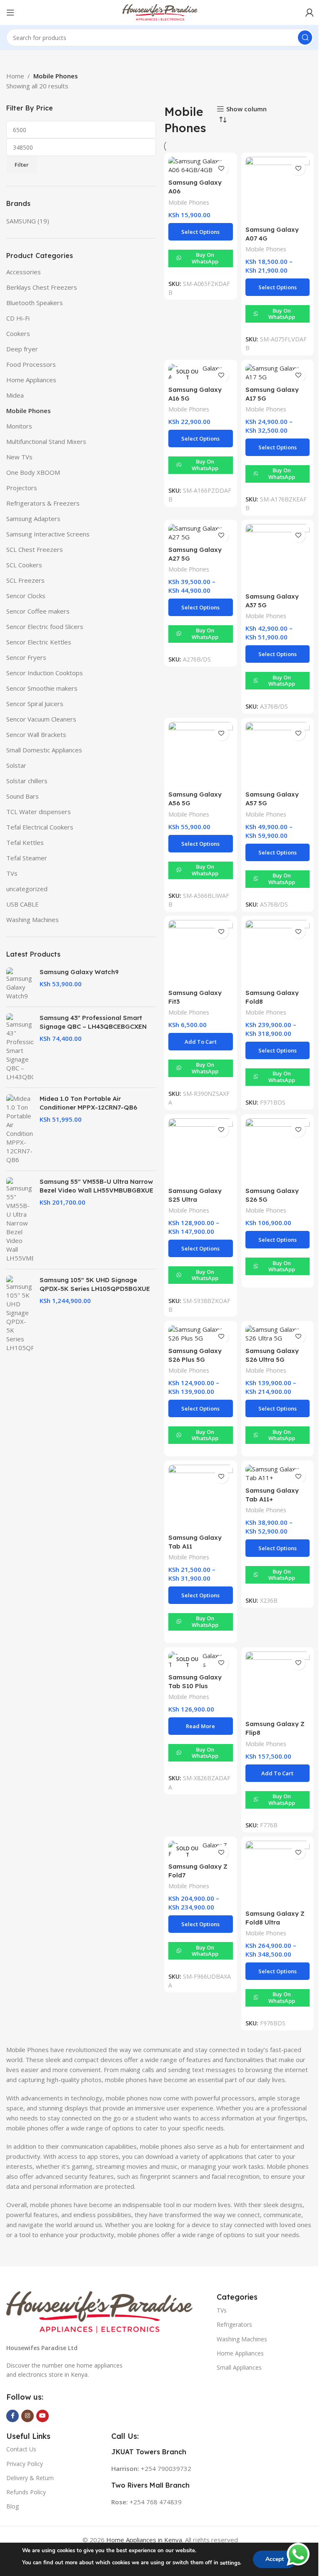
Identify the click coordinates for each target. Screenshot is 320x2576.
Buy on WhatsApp (205, 258)
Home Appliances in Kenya (144, 2540)
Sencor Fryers (26, 657)
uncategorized (27, 889)
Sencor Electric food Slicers (45, 626)
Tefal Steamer (27, 858)
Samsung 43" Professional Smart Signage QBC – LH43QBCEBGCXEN (93, 1022)
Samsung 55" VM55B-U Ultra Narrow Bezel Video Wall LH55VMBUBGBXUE (96, 1186)
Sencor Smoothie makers (42, 688)
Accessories (24, 272)
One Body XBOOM (33, 472)
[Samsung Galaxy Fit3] (201, 952)
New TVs (19, 457)
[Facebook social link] (12, 2416)
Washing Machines (32, 920)
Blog (12, 2506)
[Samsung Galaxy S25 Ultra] (201, 1151)
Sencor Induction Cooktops (45, 673)
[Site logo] (160, 12)
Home (15, 76)
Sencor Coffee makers (38, 611)
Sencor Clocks (26, 596)
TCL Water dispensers (39, 812)
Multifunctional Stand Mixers (46, 441)
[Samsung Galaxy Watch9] (20, 984)
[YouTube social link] (42, 2416)
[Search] (305, 38)
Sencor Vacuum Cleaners (41, 719)
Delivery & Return (30, 2478)
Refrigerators (234, 2324)
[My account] (310, 13)
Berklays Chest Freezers (42, 287)
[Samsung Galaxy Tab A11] (201, 1497)
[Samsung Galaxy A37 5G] (278, 556)
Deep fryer (22, 349)
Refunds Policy (26, 2492)
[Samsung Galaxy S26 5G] (278, 1151)
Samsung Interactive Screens (48, 534)
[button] (201, 1042)
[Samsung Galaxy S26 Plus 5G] (201, 1334)
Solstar (16, 765)
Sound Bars (22, 796)
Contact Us (21, 2449)
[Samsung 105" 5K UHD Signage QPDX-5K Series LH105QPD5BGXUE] (20, 1314)
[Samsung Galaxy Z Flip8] (278, 1684)
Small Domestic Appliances (44, 750)
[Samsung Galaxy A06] (201, 165)
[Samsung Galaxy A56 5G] (201, 754)
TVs (12, 873)
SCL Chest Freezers (35, 549)
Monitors (19, 426)
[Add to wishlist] (221, 168)
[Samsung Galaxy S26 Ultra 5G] (278, 1334)
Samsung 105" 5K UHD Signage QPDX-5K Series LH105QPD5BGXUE (95, 1284)
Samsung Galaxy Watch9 (79, 972)
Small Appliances (239, 2367)
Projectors (22, 488)
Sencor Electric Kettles (39, 642)
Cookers (18, 333)
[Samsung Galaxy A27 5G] (201, 533)
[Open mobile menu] (10, 13)
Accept (275, 2559)
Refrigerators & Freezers (43, 503)
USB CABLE (22, 904)
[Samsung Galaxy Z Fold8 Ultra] (278, 1873)
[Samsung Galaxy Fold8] (278, 952)
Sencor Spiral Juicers (35, 704)
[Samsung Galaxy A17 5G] (278, 373)
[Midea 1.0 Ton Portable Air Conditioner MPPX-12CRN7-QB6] (20, 1129)
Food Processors (31, 364)
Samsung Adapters (33, 519)
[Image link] (99, 2311)
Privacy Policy (25, 2464)
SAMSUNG (21, 221)
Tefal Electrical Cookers (40, 827)
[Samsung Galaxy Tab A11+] (278, 1473)
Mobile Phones (29, 411)
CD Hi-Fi (18, 318)
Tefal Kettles (25, 842)
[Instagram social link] (27, 2416)
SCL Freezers (25, 580)
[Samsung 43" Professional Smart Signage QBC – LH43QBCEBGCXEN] (20, 1047)
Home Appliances (31, 380)
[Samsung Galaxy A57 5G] (278, 754)
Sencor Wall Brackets (36, 734)
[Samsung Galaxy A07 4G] (278, 189)
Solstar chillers (27, 781)
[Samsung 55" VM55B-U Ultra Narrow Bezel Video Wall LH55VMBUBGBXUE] (20, 1220)
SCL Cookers (24, 565)
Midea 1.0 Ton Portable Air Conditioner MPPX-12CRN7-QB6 (88, 1103)
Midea (15, 395)
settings (230, 2563)
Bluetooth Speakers (35, 303)
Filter (22, 165)
